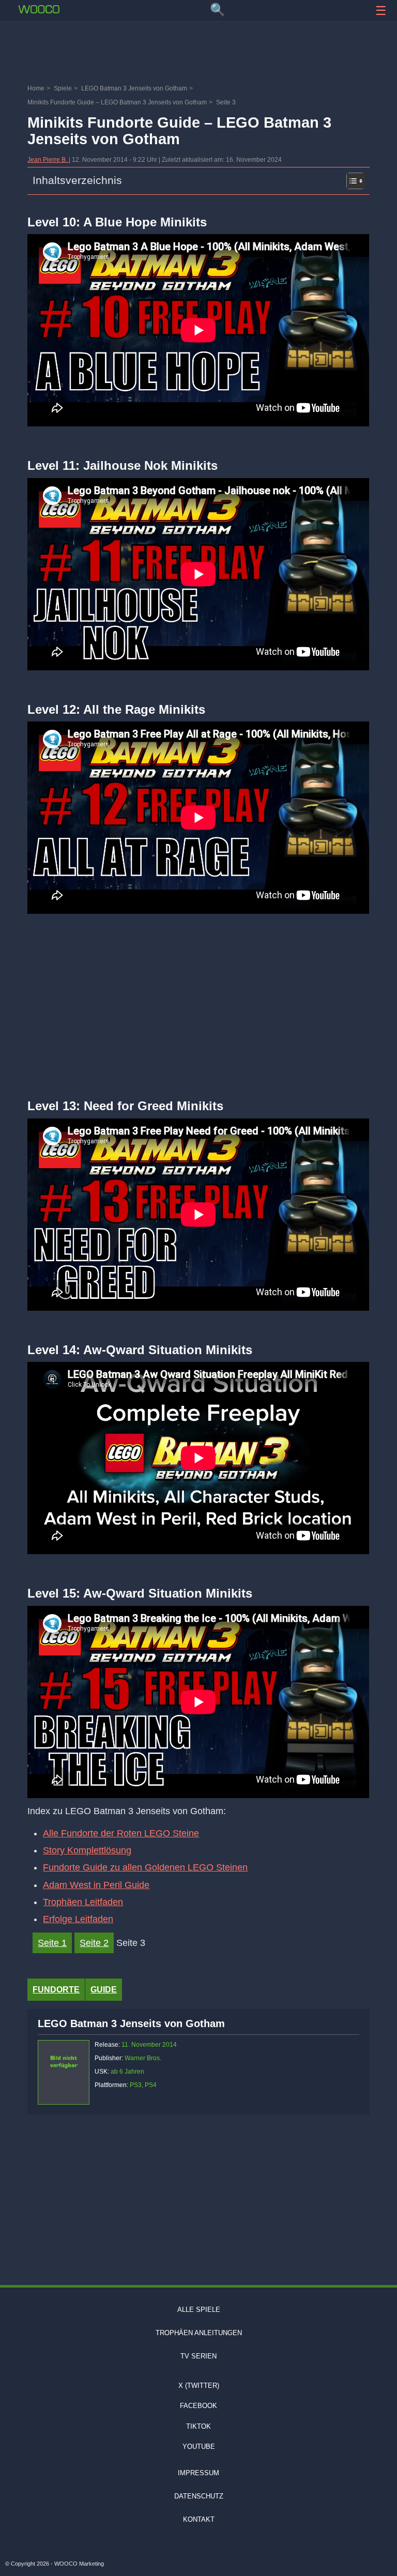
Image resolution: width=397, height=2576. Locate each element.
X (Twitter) (199, 2386)
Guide (104, 1990)
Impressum (198, 2473)
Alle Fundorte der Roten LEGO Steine (121, 1833)
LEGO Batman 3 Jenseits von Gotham (131, 2023)
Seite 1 (52, 1943)
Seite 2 (94, 1943)
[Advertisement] (198, 54)
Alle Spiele (199, 2310)
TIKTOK (198, 2426)
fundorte (56, 1990)
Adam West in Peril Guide (96, 1885)
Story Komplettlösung (87, 1850)
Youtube (199, 2447)
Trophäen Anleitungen (199, 2333)
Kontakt (199, 2519)
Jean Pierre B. (48, 160)
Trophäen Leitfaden (83, 1902)
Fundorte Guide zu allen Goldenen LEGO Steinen (145, 1867)
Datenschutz (199, 2496)
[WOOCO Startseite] (39, 9)
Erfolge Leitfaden (78, 1919)
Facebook (198, 2406)
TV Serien (198, 2356)
